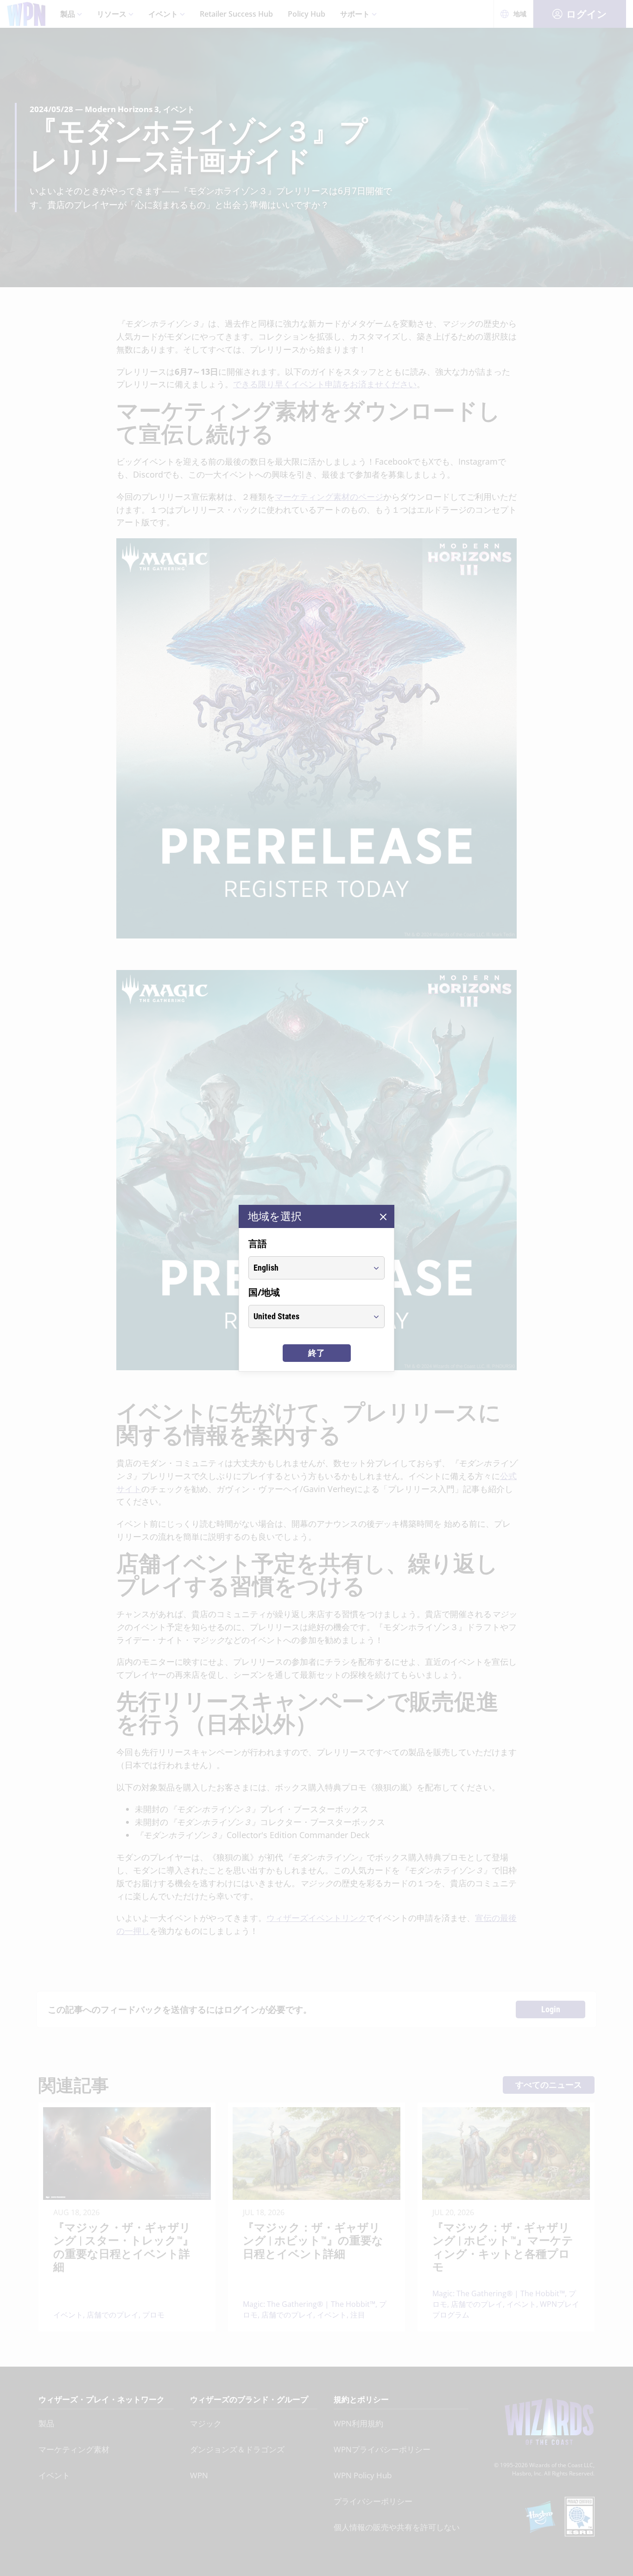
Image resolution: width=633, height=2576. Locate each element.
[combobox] (308, 1268)
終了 (316, 1353)
